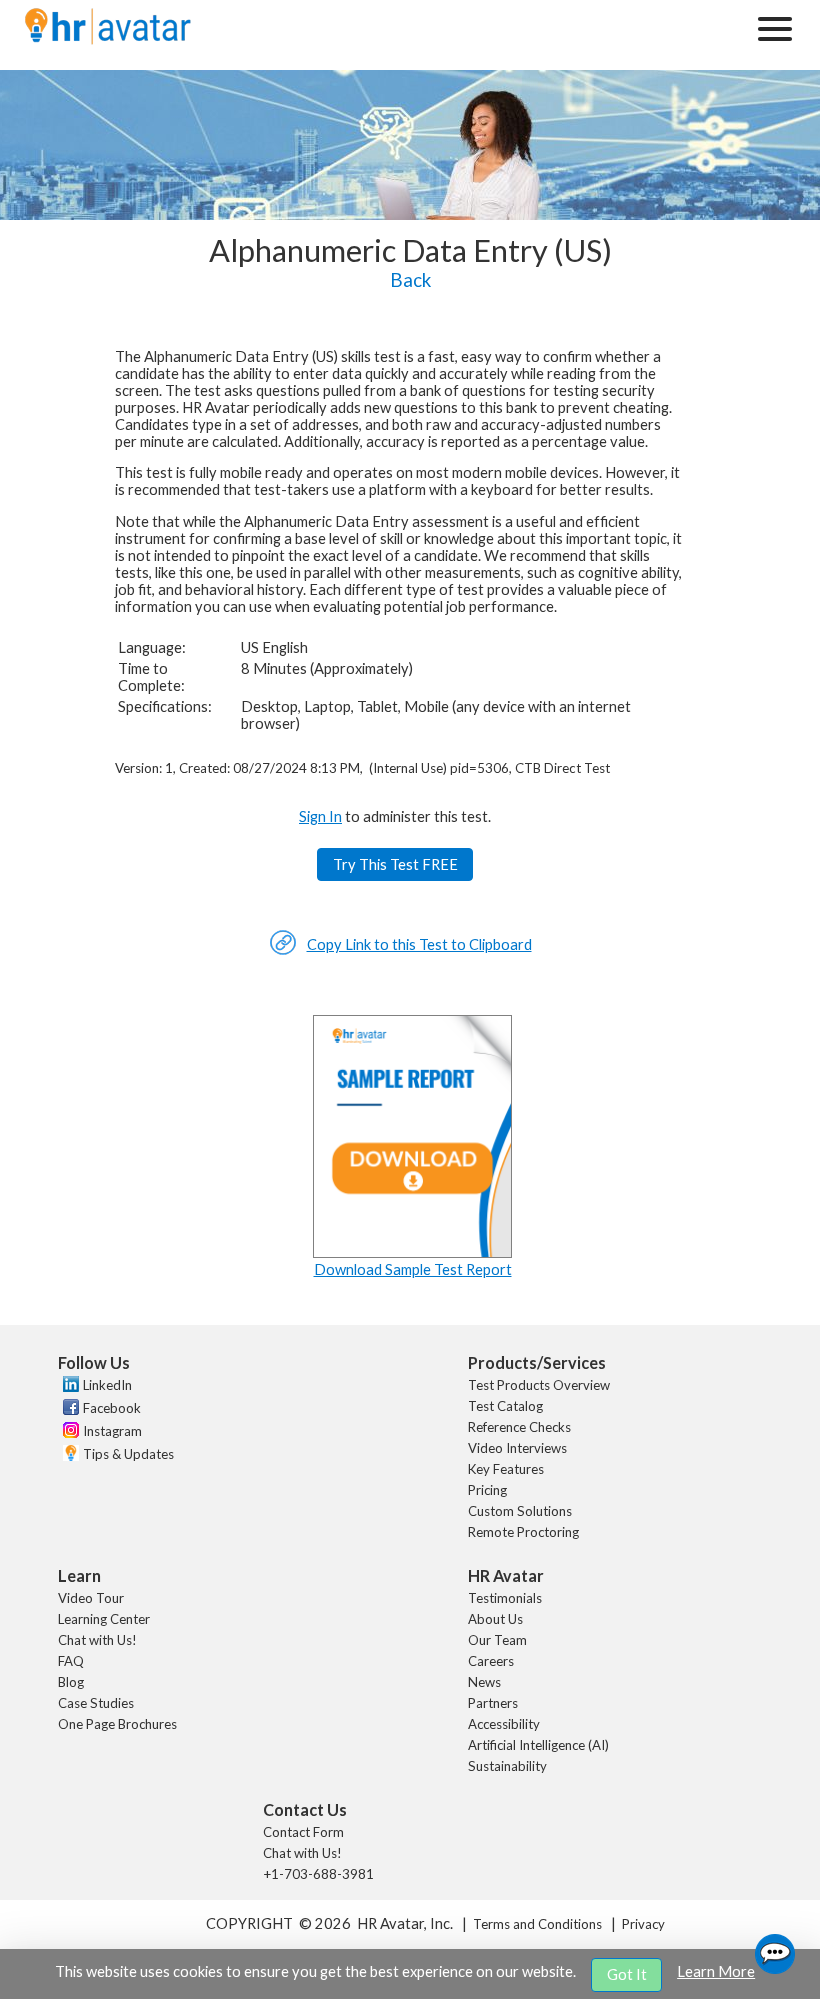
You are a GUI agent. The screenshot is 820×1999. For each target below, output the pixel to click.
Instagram (112, 1431)
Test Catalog (505, 1406)
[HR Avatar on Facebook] (68, 1410)
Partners (493, 1703)
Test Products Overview (539, 1385)
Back (410, 280)
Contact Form (303, 1832)
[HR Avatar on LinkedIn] (68, 1387)
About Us (495, 1619)
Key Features (506, 1469)
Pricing (487, 1490)
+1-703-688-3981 (318, 1874)
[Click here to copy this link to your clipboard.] (283, 950)
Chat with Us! (97, 1640)
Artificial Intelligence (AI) (538, 1745)
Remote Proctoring (523, 1532)
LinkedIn (107, 1385)
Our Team (497, 1640)
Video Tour (91, 1598)
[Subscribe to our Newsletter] (68, 1455)
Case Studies (96, 1703)
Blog (71, 1682)
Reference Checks (519, 1427)
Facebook (112, 1408)
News (484, 1682)
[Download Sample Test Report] (413, 1252)
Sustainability (507, 1766)
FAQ (71, 1661)
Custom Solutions (520, 1511)
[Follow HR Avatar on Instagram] (68, 1433)
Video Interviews (517, 1448)
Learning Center (104, 1619)
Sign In (320, 816)
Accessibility (504, 1724)
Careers (491, 1661)
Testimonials (505, 1598)
